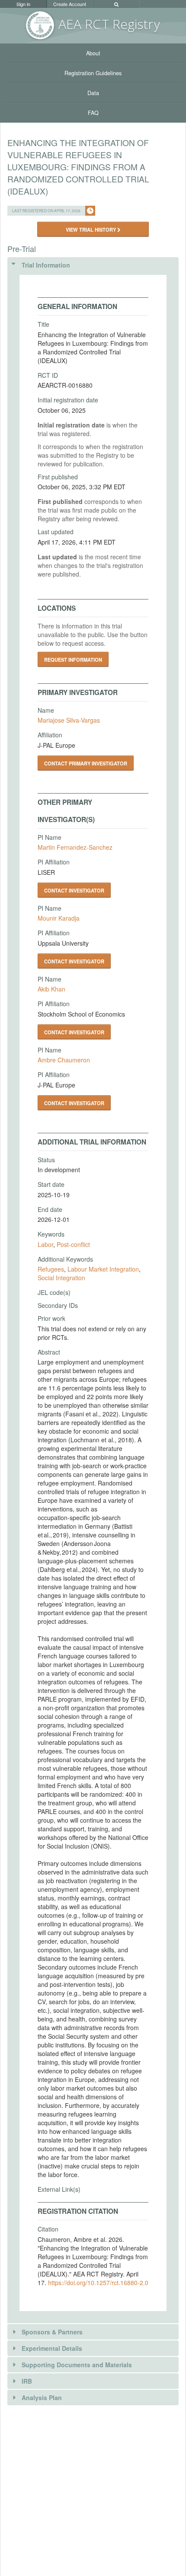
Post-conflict (73, 1244)
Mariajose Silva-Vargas (69, 720)
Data (93, 93)
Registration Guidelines (93, 73)
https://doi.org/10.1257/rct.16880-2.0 (98, 2283)
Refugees (51, 1269)
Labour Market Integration (103, 1269)
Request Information (73, 660)
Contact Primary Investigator (86, 763)
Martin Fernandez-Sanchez (75, 847)
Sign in (23, 4)
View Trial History (91, 230)
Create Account (70, 4)
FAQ (93, 113)
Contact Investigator (74, 890)
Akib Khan (51, 989)
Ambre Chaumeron (64, 1060)
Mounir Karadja (59, 918)
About (93, 53)
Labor (45, 1244)
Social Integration (61, 1278)
